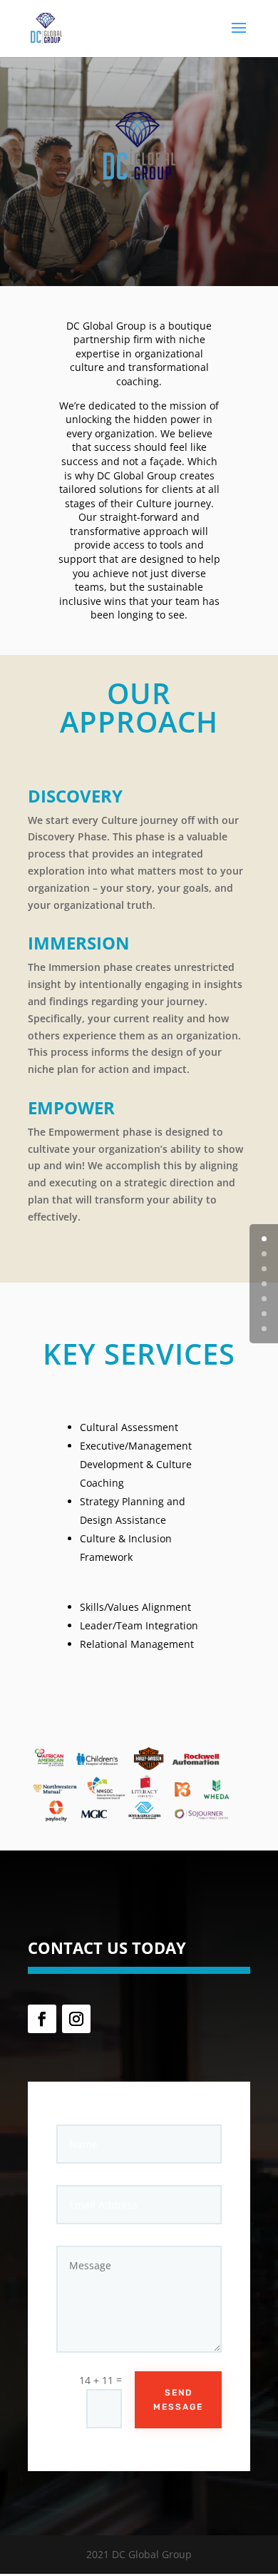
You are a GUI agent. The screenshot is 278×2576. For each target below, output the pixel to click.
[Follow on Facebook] (42, 2019)
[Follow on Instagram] (76, 2019)
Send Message (178, 2400)
